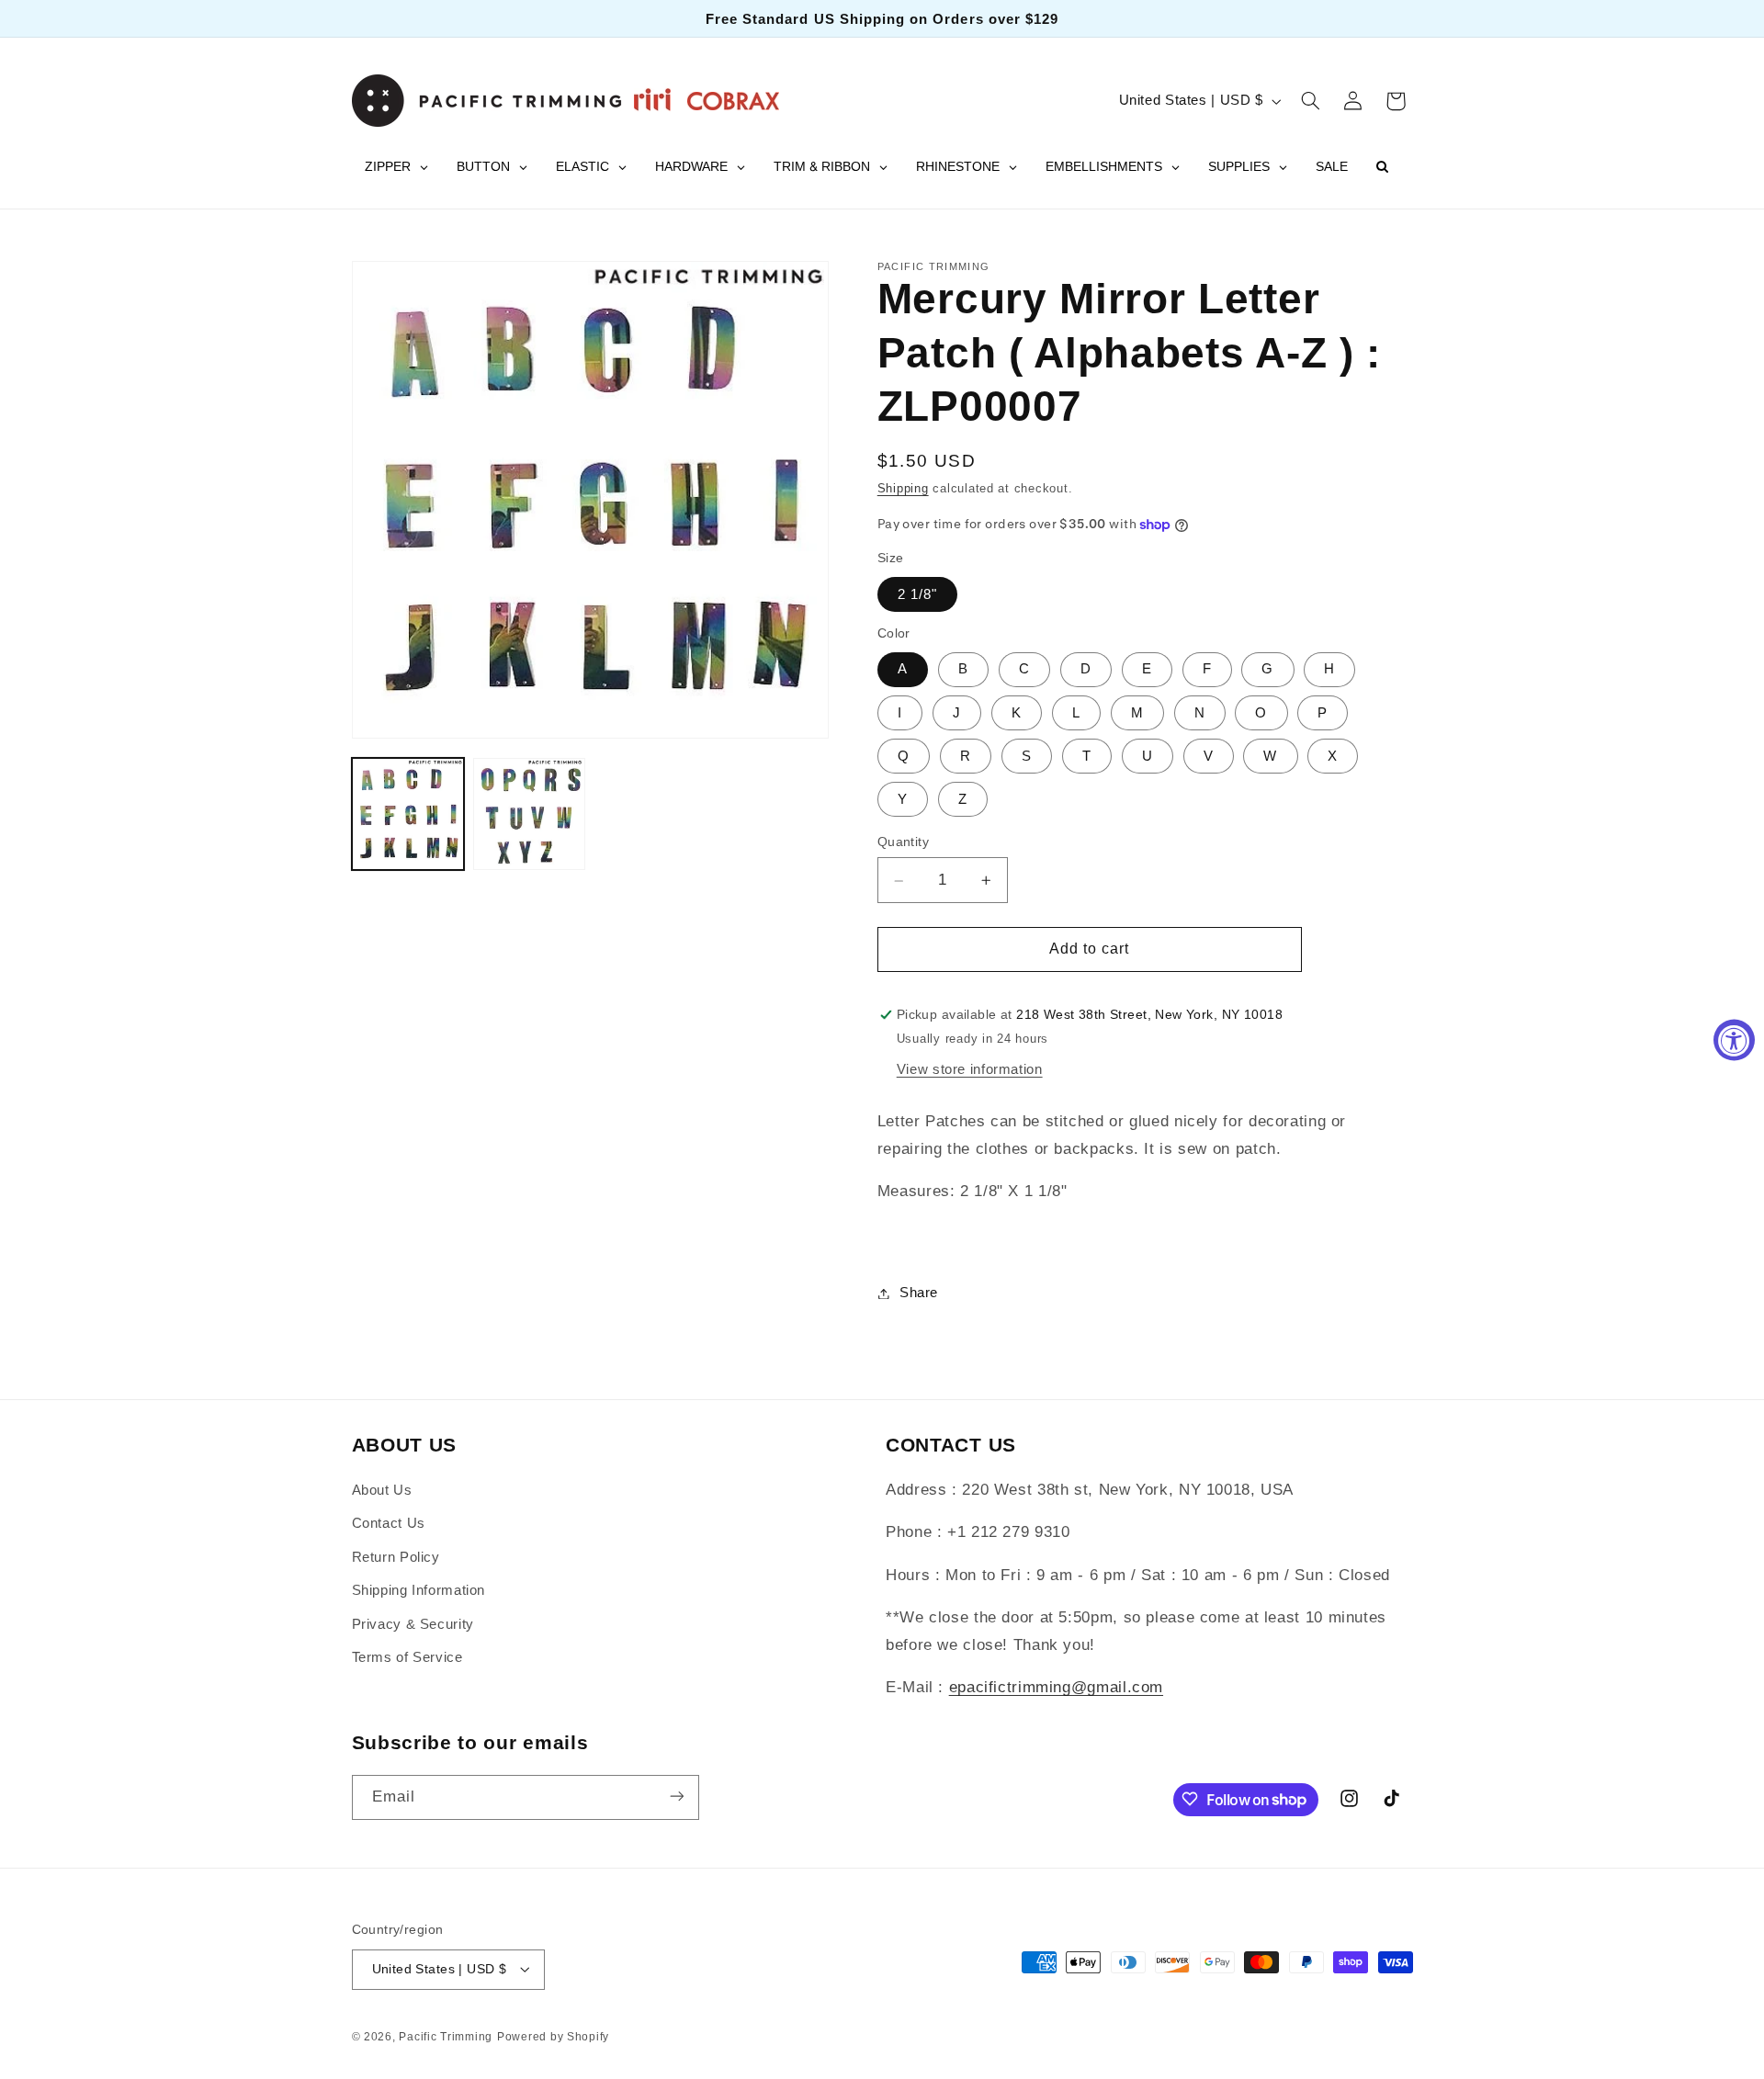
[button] (1310, 101)
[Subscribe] (676, 1797)
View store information (970, 1069)
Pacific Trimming (446, 2036)
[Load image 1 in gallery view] (408, 814)
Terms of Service (407, 1657)
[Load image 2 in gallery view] (529, 814)
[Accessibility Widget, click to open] (1734, 1039)
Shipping (903, 489)
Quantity (903, 843)
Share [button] (919, 1293)
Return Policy (396, 1557)
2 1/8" (917, 594)
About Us (382, 1490)
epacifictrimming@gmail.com (1056, 1688)
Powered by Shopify (553, 2036)
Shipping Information (419, 1591)
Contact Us (389, 1524)
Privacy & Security (413, 1624)
